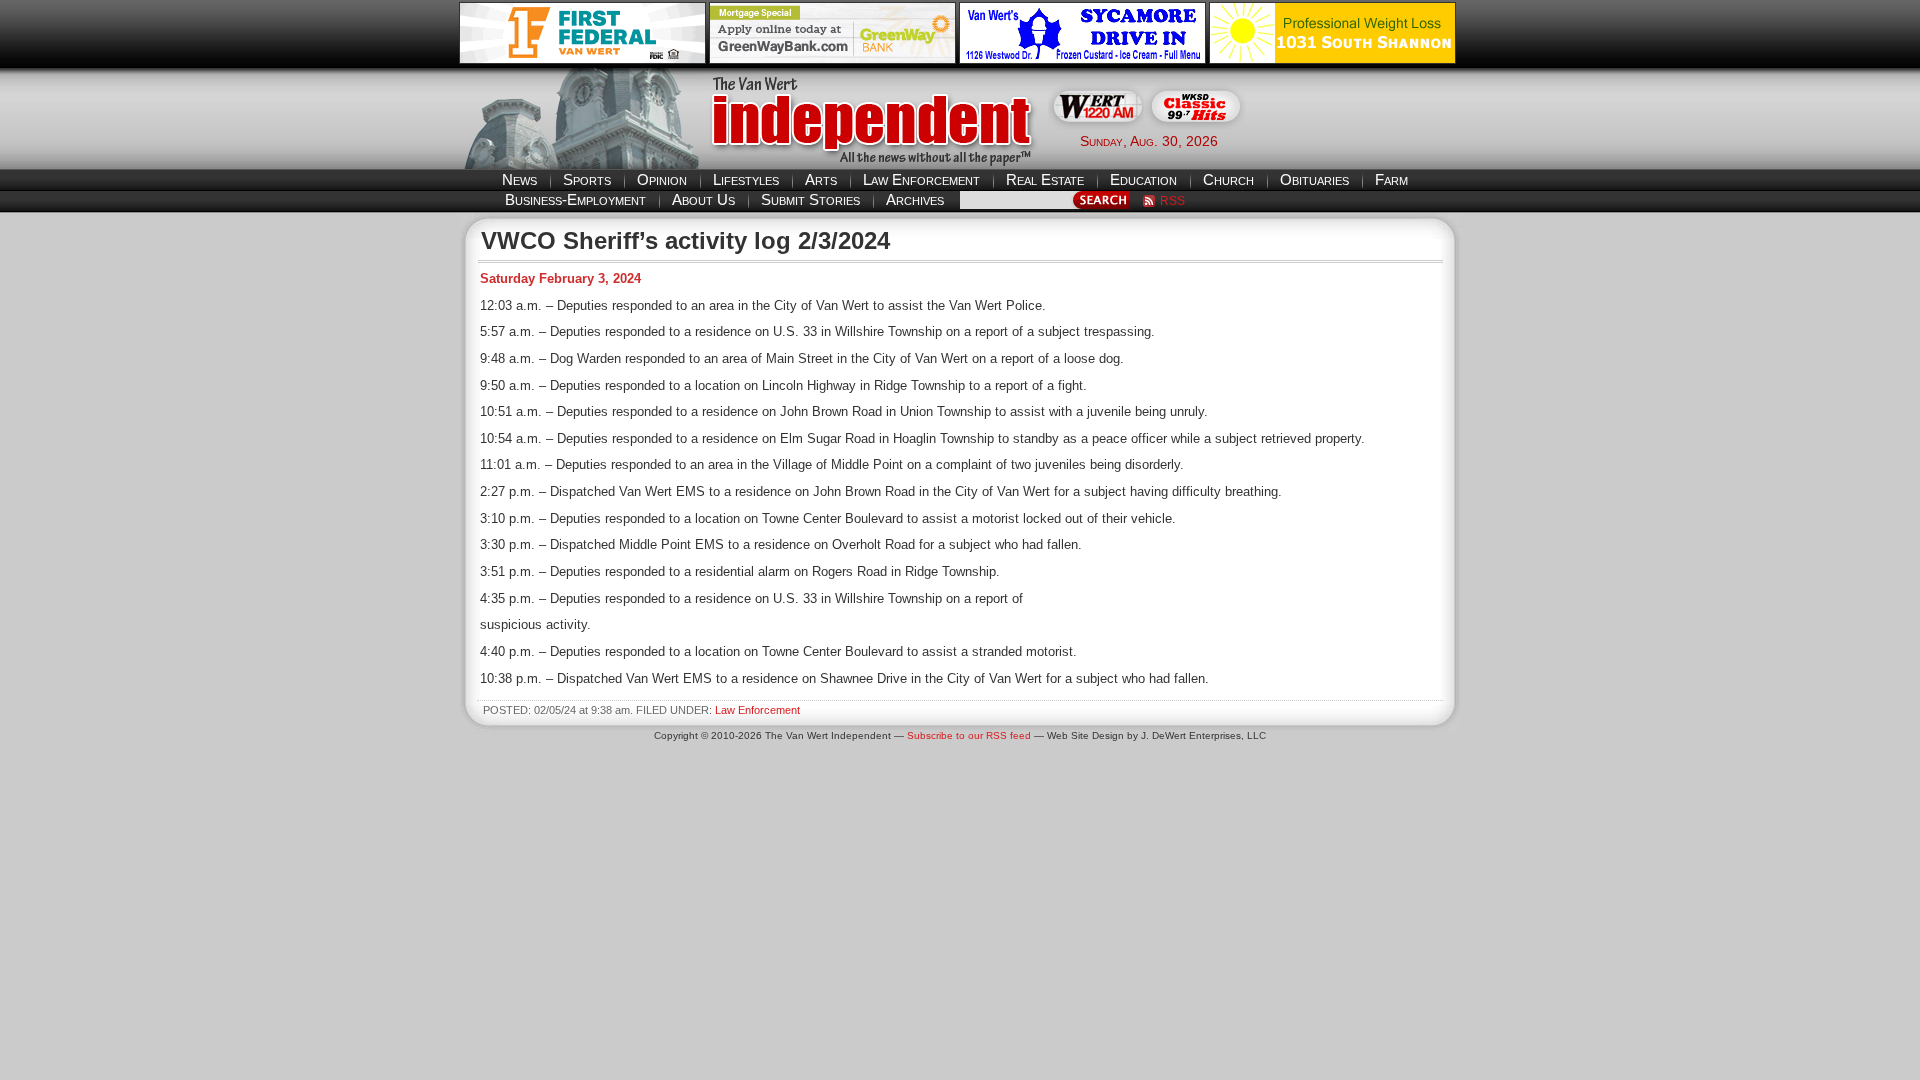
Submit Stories (810, 199)
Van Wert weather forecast (1361, 140)
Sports (587, 179)
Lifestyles (746, 179)
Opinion (662, 179)
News (519, 179)
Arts (821, 179)
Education (1143, 179)
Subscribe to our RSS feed (969, 735)
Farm (1391, 179)
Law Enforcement (921, 179)
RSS (1172, 201)
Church (1228, 179)
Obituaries (1314, 179)
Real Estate (1045, 179)
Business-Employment (575, 199)
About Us (703, 199)
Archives (915, 199)
